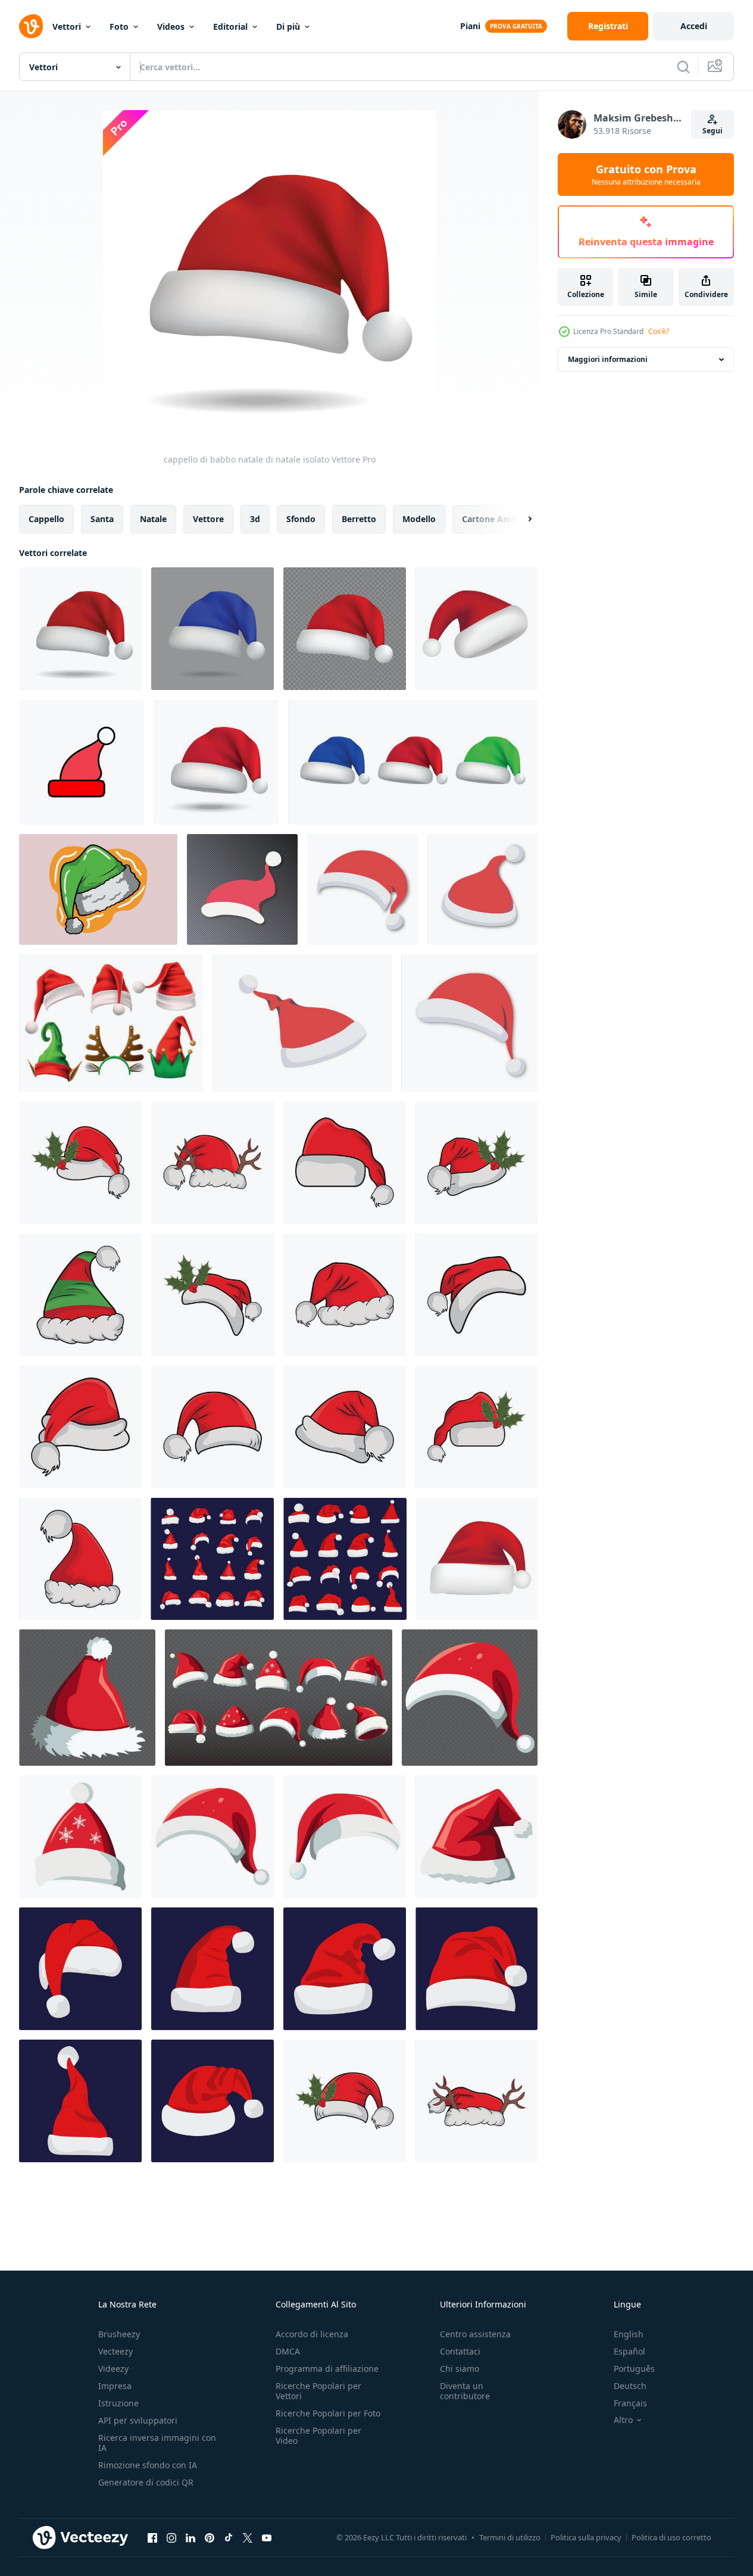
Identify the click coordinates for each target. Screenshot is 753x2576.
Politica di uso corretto (671, 2537)
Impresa (115, 2386)
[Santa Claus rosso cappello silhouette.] (212, 1559)
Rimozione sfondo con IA (148, 2465)
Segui (713, 131)
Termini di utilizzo (510, 2537)
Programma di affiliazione (327, 2369)
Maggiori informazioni (608, 359)
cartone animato (497, 519)
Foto (119, 26)
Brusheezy (119, 2334)
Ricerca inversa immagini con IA (157, 2443)
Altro (623, 2420)
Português (634, 2369)
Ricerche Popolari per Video (318, 2436)
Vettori (67, 26)
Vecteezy (115, 2351)
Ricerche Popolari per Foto (328, 2413)
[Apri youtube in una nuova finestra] (267, 2537)
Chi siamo (460, 2369)
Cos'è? (659, 331)
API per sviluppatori (138, 2420)
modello (419, 519)
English (629, 2334)
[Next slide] (520, 519)
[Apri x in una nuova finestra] (248, 2537)
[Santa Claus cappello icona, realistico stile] (477, 629)
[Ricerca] (683, 67)
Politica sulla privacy (586, 2537)
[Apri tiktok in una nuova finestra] (229, 2537)
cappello (46, 519)
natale (153, 519)
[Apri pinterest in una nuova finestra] (210, 2537)
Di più (288, 26)
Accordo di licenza (312, 2334)
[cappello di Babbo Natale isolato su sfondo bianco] (363, 889)
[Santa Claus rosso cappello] (80, 1969)
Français (630, 2403)
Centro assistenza (475, 2334)
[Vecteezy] (31, 26)
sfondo (301, 519)
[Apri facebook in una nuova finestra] (152, 2537)
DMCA (288, 2351)
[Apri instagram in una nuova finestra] (171, 2537)
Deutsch (630, 2386)
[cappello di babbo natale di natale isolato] (80, 629)
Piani (470, 26)
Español (629, 2351)
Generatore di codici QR (146, 2482)
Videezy (113, 2369)
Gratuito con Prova (646, 174)
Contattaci (460, 2351)
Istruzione (118, 2403)
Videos (171, 26)
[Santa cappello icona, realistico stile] (477, 1559)
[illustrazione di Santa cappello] (477, 1295)
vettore (208, 519)
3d (255, 519)
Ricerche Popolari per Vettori (318, 2391)
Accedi (694, 26)
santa (102, 519)
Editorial (230, 26)
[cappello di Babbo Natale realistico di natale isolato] (216, 762)
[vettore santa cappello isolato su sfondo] (242, 889)
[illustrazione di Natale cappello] (80, 1163)
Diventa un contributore (465, 2391)
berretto (359, 519)
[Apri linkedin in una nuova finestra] (190, 2537)
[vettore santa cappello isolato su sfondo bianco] (482, 889)
